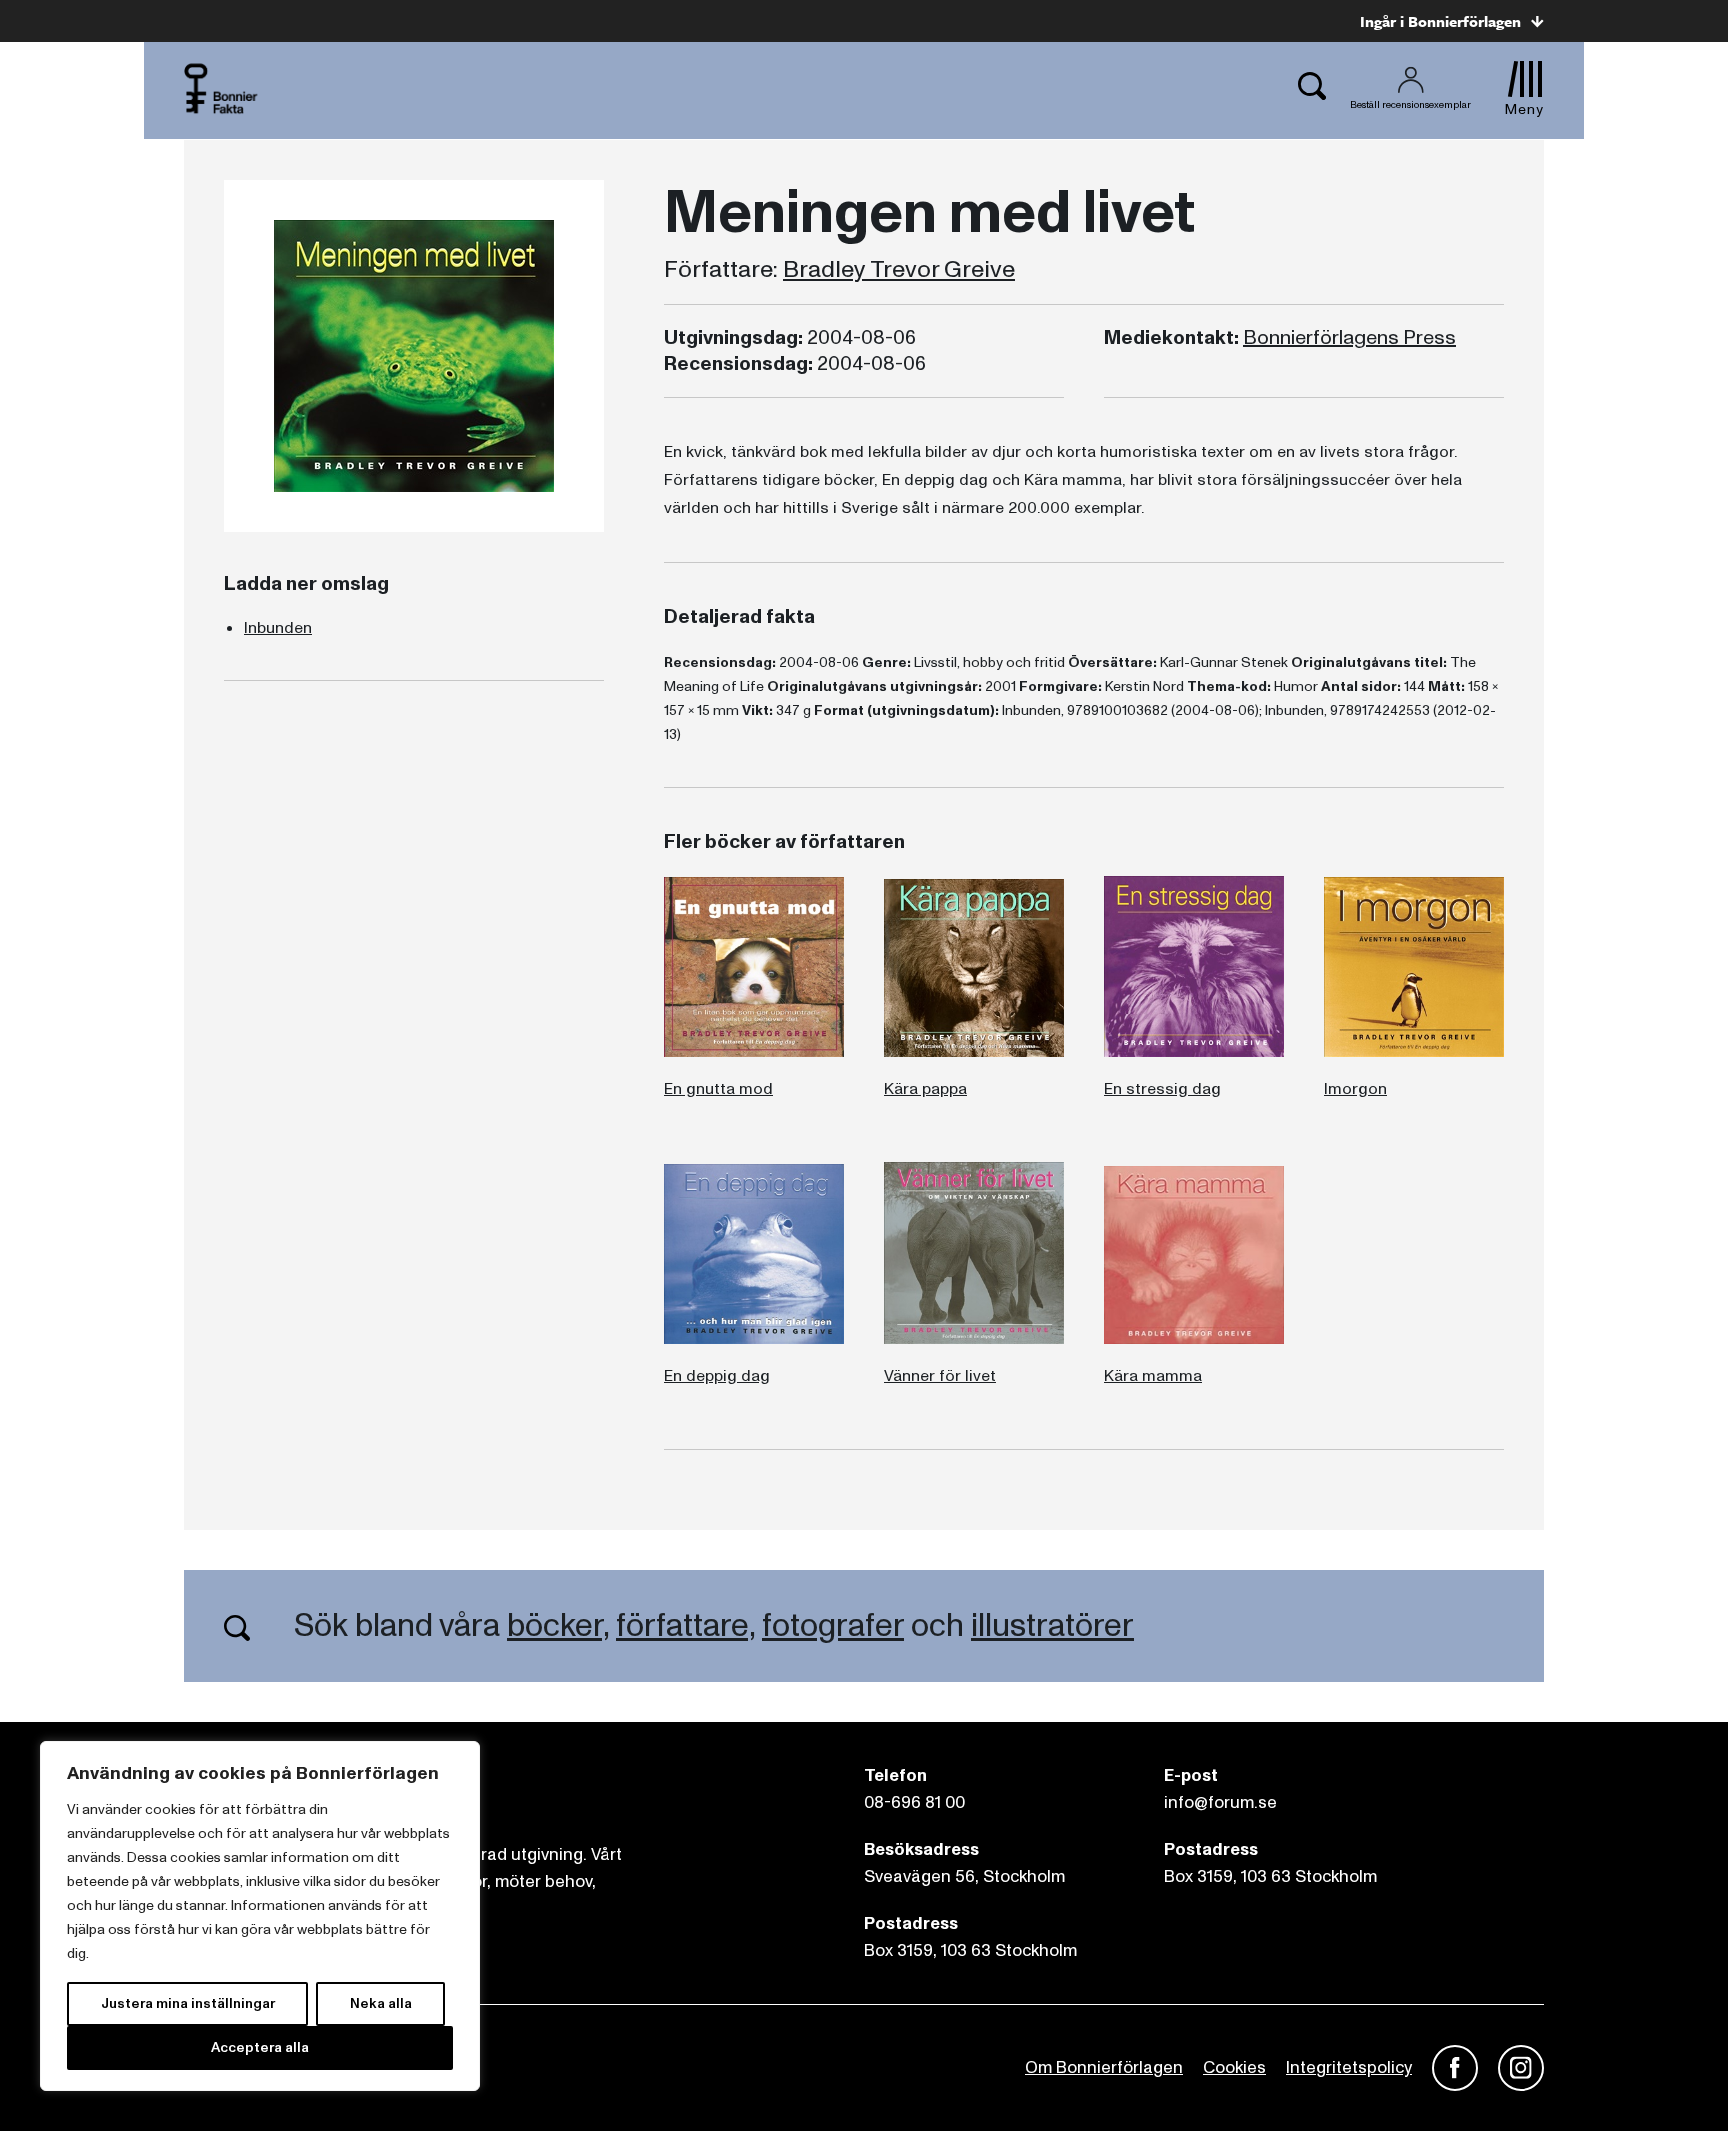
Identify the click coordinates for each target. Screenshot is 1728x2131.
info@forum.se (1220, 1802)
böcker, (558, 1626)
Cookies (1234, 2067)
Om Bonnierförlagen (1104, 2067)
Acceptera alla (260, 2047)
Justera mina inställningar (188, 2003)
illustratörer (1052, 1626)
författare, (685, 1626)
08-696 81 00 (914, 1802)
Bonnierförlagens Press (1349, 338)
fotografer (833, 1626)
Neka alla (381, 2003)
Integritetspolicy (1349, 2067)
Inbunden (278, 628)
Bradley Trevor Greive (899, 270)
